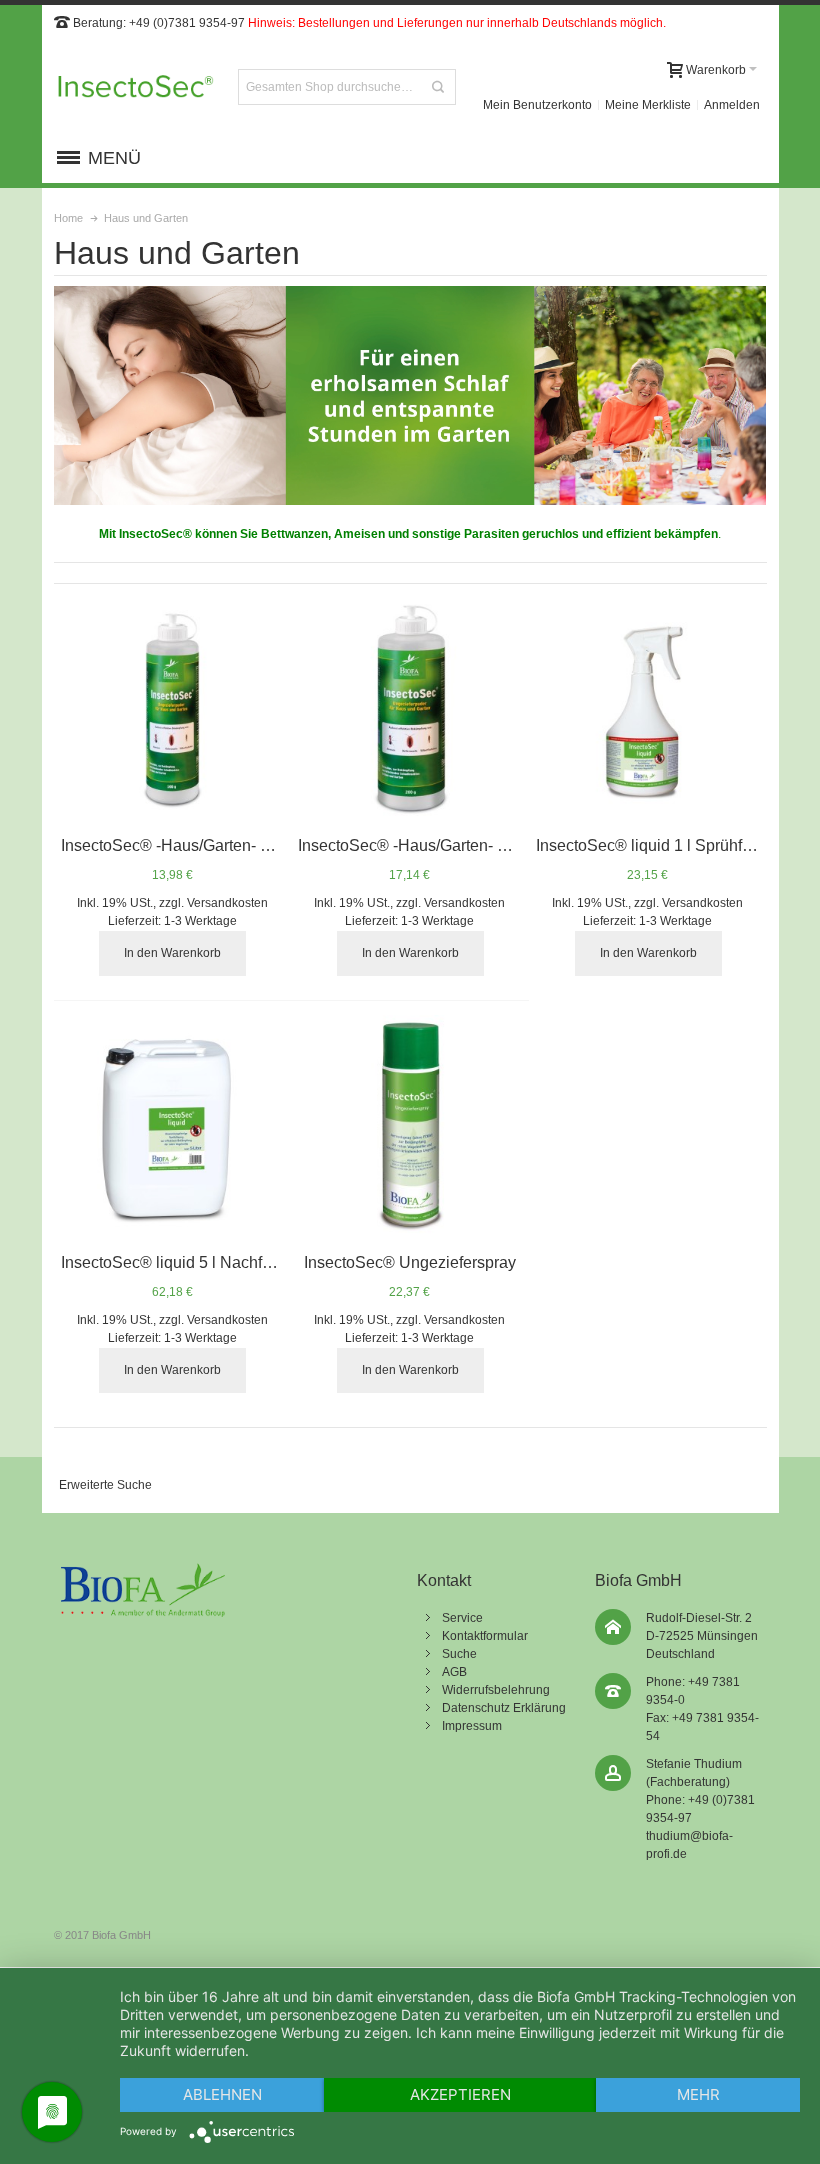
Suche (459, 1654)
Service (462, 1618)
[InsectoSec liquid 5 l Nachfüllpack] (172, 1126)
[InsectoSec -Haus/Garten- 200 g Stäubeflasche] (409, 709)
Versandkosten (227, 903)
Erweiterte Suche (105, 1485)
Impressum (472, 1726)
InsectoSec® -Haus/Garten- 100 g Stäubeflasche (233, 845)
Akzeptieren (460, 2094)
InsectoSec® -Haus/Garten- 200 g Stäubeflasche (470, 845)
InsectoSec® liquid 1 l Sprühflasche (662, 845)
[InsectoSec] (136, 87)
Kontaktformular (485, 1636)
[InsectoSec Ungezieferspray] (409, 1126)
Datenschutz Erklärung (504, 1708)
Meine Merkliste (648, 105)
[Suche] (438, 87)
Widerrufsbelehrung (496, 1690)
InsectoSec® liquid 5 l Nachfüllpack (187, 1262)
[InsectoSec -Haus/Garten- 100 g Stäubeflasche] (172, 709)
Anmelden (732, 105)
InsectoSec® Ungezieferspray (410, 1262)
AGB (454, 1672)
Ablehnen (222, 2094)
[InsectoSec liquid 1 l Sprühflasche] (647, 709)
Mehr (698, 2094)
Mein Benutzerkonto (537, 105)
